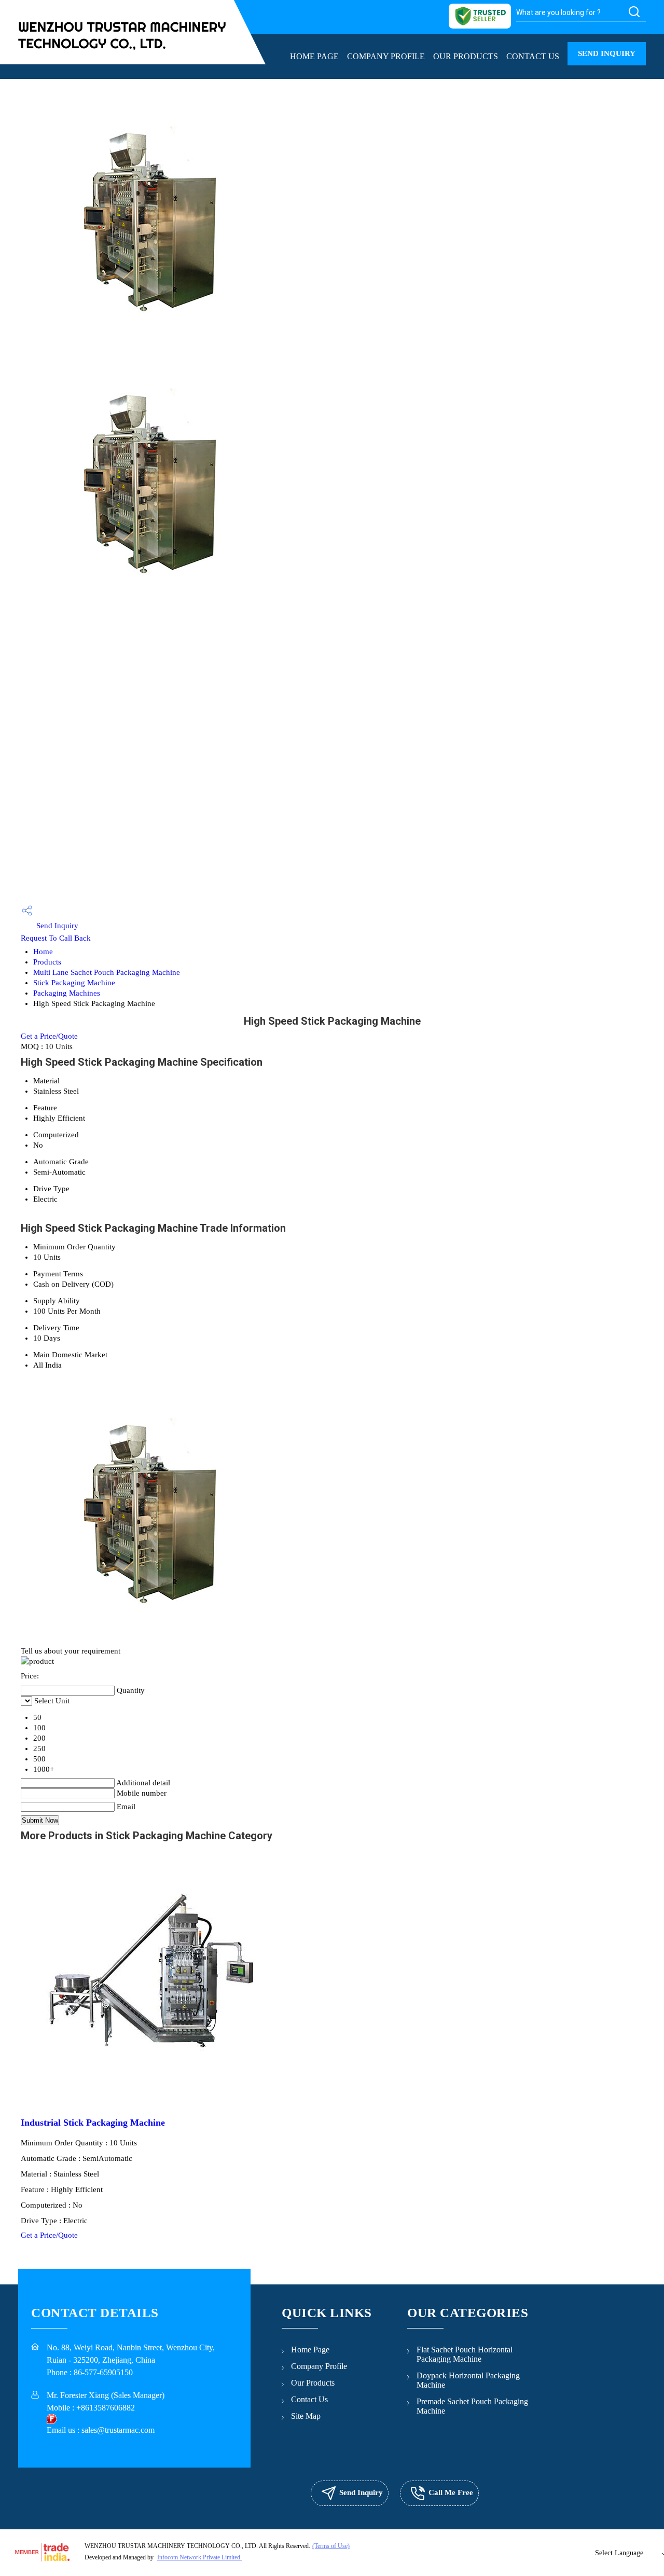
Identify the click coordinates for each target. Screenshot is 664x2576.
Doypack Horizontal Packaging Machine (468, 2380)
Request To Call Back (56, 938)
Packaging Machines (67, 993)
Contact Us (533, 56)
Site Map (306, 2416)
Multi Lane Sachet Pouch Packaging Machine (107, 972)
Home (43, 952)
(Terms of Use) (331, 2546)
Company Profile (386, 56)
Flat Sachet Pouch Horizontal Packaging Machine (465, 2354)
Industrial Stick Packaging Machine (93, 2123)
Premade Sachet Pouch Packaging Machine (472, 2406)
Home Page (314, 56)
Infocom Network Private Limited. (199, 2557)
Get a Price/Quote (49, 1036)
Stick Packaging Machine (74, 983)
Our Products (466, 56)
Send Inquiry (607, 53)
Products (47, 962)
